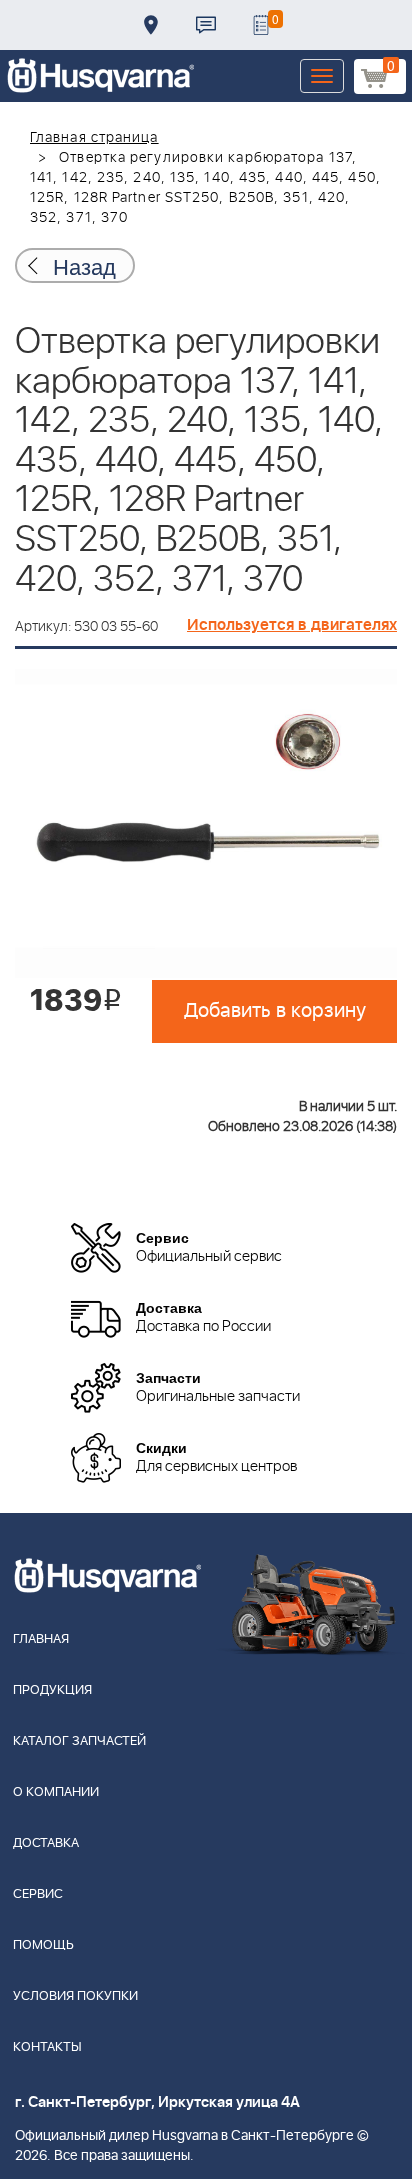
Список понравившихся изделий (261, 25)
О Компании (56, 1792)
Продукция (52, 1690)
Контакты (206, 25)
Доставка (151, 25)
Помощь (43, 1945)
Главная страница (94, 138)
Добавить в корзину (275, 1011)
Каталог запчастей (79, 1741)
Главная (41, 1639)
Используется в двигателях (292, 625)
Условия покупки (75, 1996)
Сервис (38, 1894)
